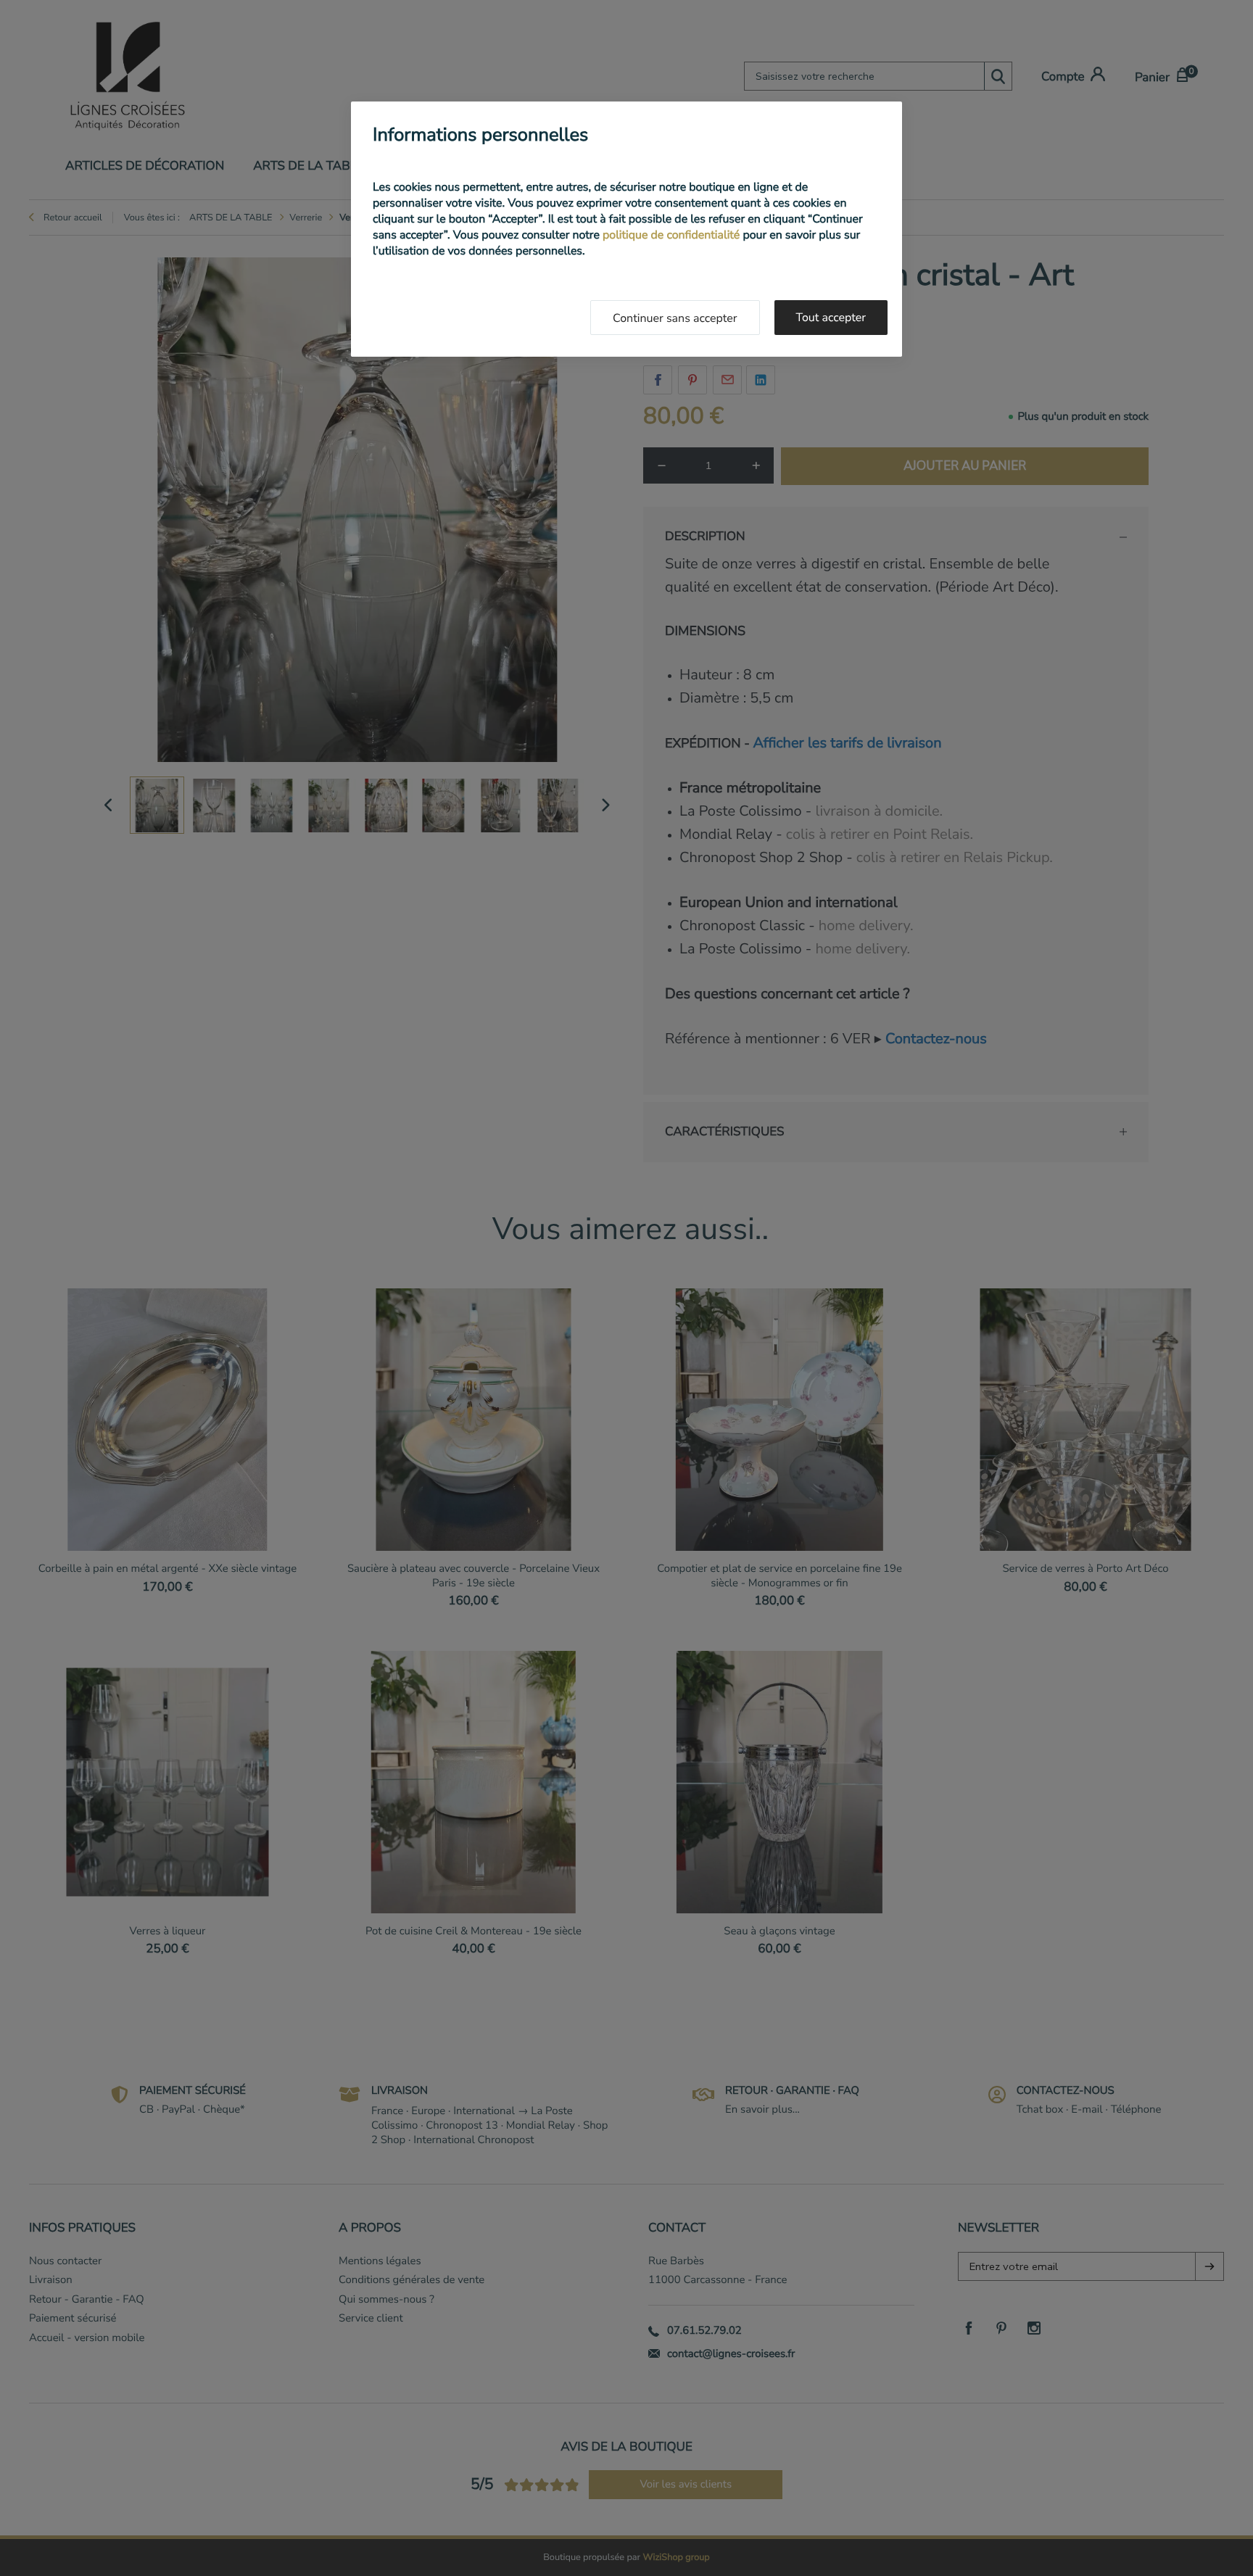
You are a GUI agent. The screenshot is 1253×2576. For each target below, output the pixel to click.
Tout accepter (831, 318)
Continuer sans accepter (675, 318)
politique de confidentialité (671, 235)
